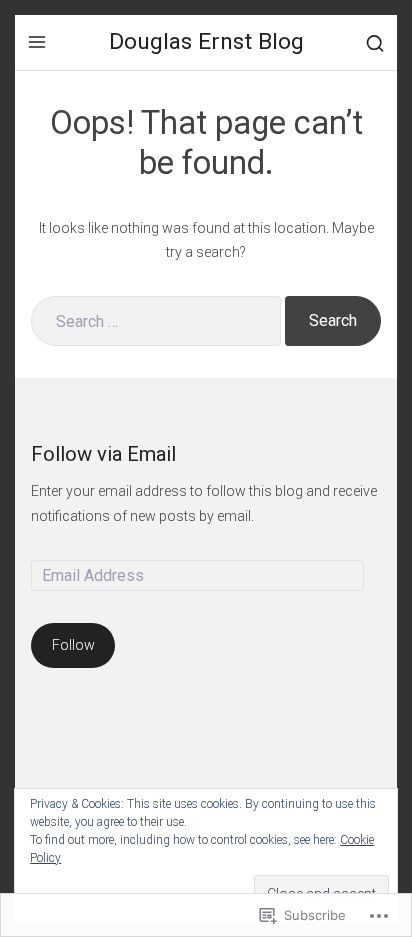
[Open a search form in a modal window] (375, 42)
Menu (37, 42)
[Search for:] (156, 321)
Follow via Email (103, 454)
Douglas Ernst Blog (206, 41)
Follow (73, 645)
